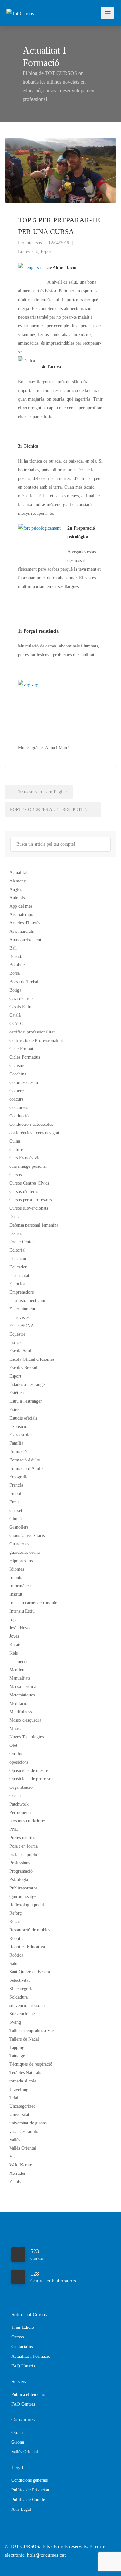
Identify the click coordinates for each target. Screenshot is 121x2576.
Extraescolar (21, 1435)
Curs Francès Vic (25, 1158)
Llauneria (18, 1661)
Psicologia (19, 1880)
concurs (16, 1099)
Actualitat (18, 873)
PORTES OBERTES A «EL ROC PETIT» (50, 810)
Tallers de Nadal (24, 2039)
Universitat (19, 2115)
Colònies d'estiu (24, 1082)
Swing (15, 2022)
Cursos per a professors (30, 1200)
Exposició (18, 1426)
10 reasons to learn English (42, 792)
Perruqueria (20, 1812)
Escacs (15, 1343)
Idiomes (17, 1569)
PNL (14, 1829)
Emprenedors (21, 1292)
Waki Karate (21, 2165)
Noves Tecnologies (26, 1737)
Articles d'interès (25, 923)
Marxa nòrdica (23, 1687)
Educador (18, 1267)
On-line (16, 1754)
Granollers (19, 1527)
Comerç (16, 1091)
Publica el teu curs (28, 2394)
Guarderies (19, 1544)
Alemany (18, 881)
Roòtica (16, 1955)
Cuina (15, 1141)
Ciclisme (17, 1066)
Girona (18, 2442)
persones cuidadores (27, 1821)
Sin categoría (21, 1989)
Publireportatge (23, 1888)
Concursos (19, 1108)
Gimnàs (16, 1519)
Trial (14, 2098)
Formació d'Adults (26, 1468)
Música (16, 1729)
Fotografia (19, 1477)
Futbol (15, 1494)
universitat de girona (28, 2123)
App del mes (21, 906)
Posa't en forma (24, 1846)
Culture (16, 1150)
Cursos (15, 1175)
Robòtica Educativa (27, 1947)
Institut (16, 1594)
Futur (14, 1502)
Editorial (17, 1250)
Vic (12, 2157)
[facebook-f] (11, 2564)
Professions (20, 1863)
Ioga (13, 1619)
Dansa (15, 1217)
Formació (18, 1452)
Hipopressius (21, 1561)
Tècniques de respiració (31, 2064)
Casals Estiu (20, 1007)
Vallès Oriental (23, 2148)
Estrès (15, 1410)
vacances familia (24, 2131)
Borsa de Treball (25, 982)
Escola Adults (22, 1351)
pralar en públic (24, 1854)
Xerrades (17, 2173)
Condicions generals (30, 2480)
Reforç (15, 1913)
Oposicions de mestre (29, 1771)
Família (16, 1443)
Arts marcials (21, 931)
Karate (15, 1645)
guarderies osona (25, 1552)
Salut (14, 1964)
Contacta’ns (22, 2347)
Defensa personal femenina (34, 1225)
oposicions (19, 1762)
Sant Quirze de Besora (30, 1972)
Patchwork (19, 1804)
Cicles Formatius (25, 1057)
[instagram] (22, 2564)
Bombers (17, 965)
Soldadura (19, 1997)
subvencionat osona (27, 2006)
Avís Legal (21, 2509)
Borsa (15, 973)
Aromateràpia (22, 915)
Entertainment (22, 1309)
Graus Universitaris (27, 1536)
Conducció (19, 1116)
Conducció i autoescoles (31, 1124)
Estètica (16, 1393)
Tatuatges (18, 2056)
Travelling (19, 2089)
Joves (14, 1636)
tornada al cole (23, 2081)
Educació (18, 1259)
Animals (17, 898)
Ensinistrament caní (27, 1301)
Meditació (18, 1703)
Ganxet (16, 1510)
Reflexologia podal (27, 1905)
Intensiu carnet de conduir (33, 1603)
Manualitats (20, 1678)
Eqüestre (17, 1334)
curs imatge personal (28, 1166)
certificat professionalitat (32, 1032)
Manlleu (17, 1670)
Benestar (17, 957)
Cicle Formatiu (23, 1049)
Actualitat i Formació (31, 2356)
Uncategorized (22, 2106)
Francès (16, 1485)
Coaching (18, 1074)
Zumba (16, 2182)
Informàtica (20, 1586)
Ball (13, 948)
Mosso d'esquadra (25, 1720)
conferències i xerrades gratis (36, 1133)
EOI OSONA (22, 1326)
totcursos (34, 243)
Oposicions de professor (31, 1779)
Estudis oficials (23, 1418)
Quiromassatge (23, 1896)
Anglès (16, 889)
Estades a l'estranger (28, 1385)
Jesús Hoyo (20, 1628)
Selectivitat (20, 1980)
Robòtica (17, 1938)
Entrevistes (28, 252)
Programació (21, 1871)
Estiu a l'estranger (26, 1401)
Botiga (15, 990)
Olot (13, 1745)
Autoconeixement (25, 940)
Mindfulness (20, 1712)
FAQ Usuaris (23, 2366)
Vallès (15, 2140)
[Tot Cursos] (20, 4)
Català (15, 1015)
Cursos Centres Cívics (29, 1183)
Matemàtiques (22, 1695)
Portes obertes (22, 1838)
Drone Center (22, 1242)
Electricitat (19, 1275)
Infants (16, 1578)
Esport (47, 252)
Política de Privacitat (30, 2490)
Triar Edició (23, 2327)
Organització (21, 1787)
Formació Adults (25, 1460)
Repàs (15, 1922)
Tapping (17, 2047)
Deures (16, 1233)
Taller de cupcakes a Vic (31, 2031)
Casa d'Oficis (21, 998)
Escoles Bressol (23, 1368)
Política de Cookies (29, 2500)
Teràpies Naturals (25, 2073)
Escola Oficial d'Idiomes (32, 1359)
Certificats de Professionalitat (36, 1040)
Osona (15, 1796)
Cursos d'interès (24, 1191)
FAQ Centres (23, 2404)
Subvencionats (22, 2014)
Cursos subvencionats (29, 1208)
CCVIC (16, 1024)
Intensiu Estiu (22, 1611)
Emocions (18, 1284)
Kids (14, 1653)
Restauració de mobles (30, 1930)
